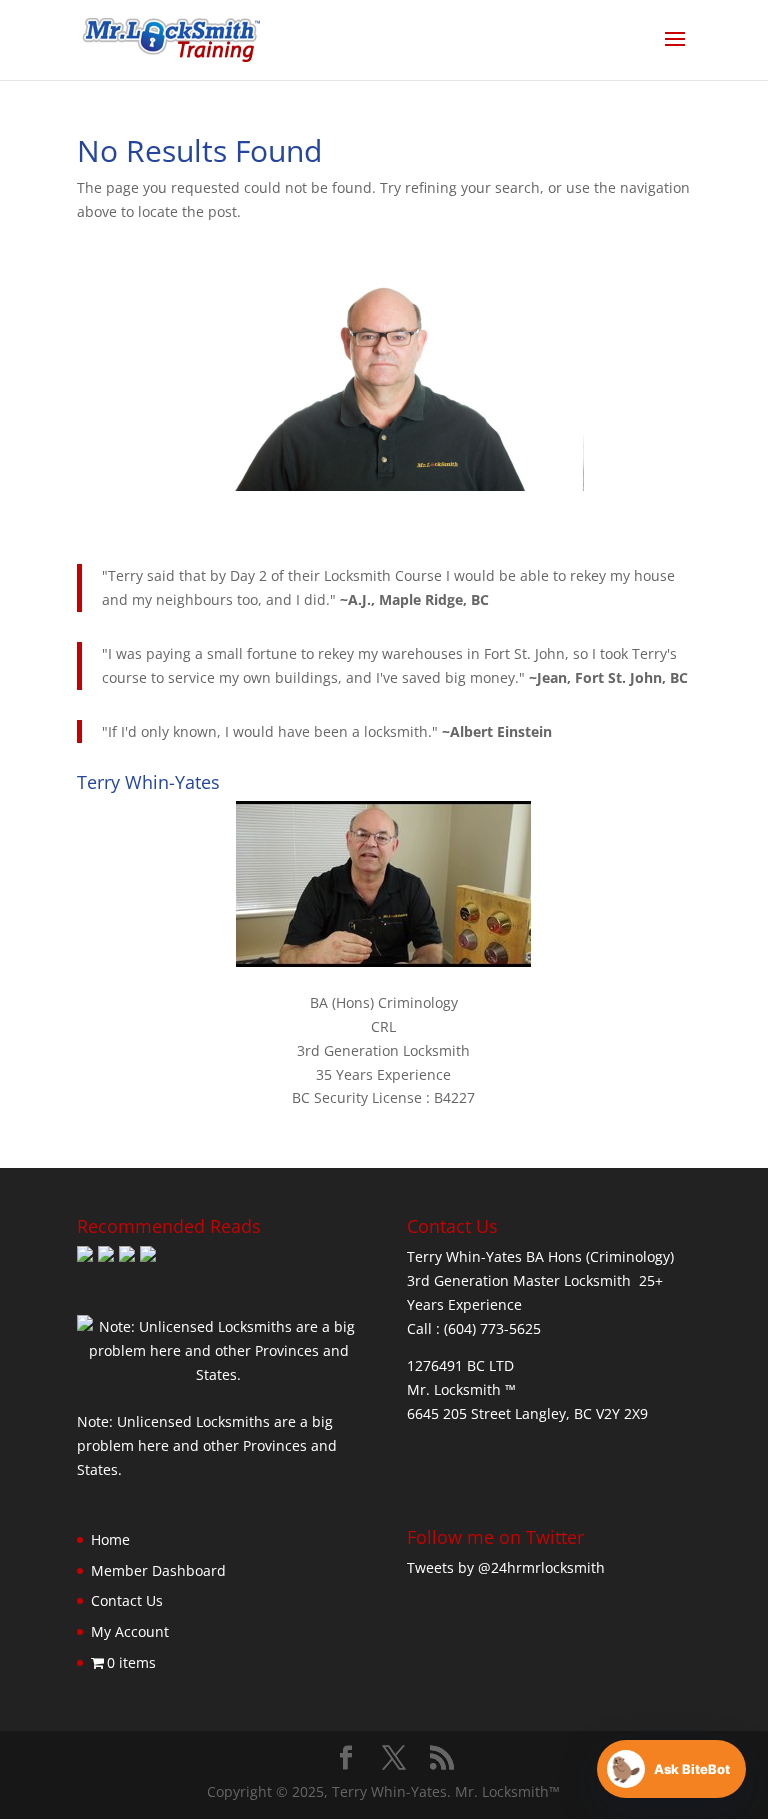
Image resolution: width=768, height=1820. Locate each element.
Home (110, 1539)
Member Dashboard (158, 1570)
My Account (130, 1631)
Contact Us (127, 1600)
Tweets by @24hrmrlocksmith (506, 1567)
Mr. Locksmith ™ (461, 1389)
